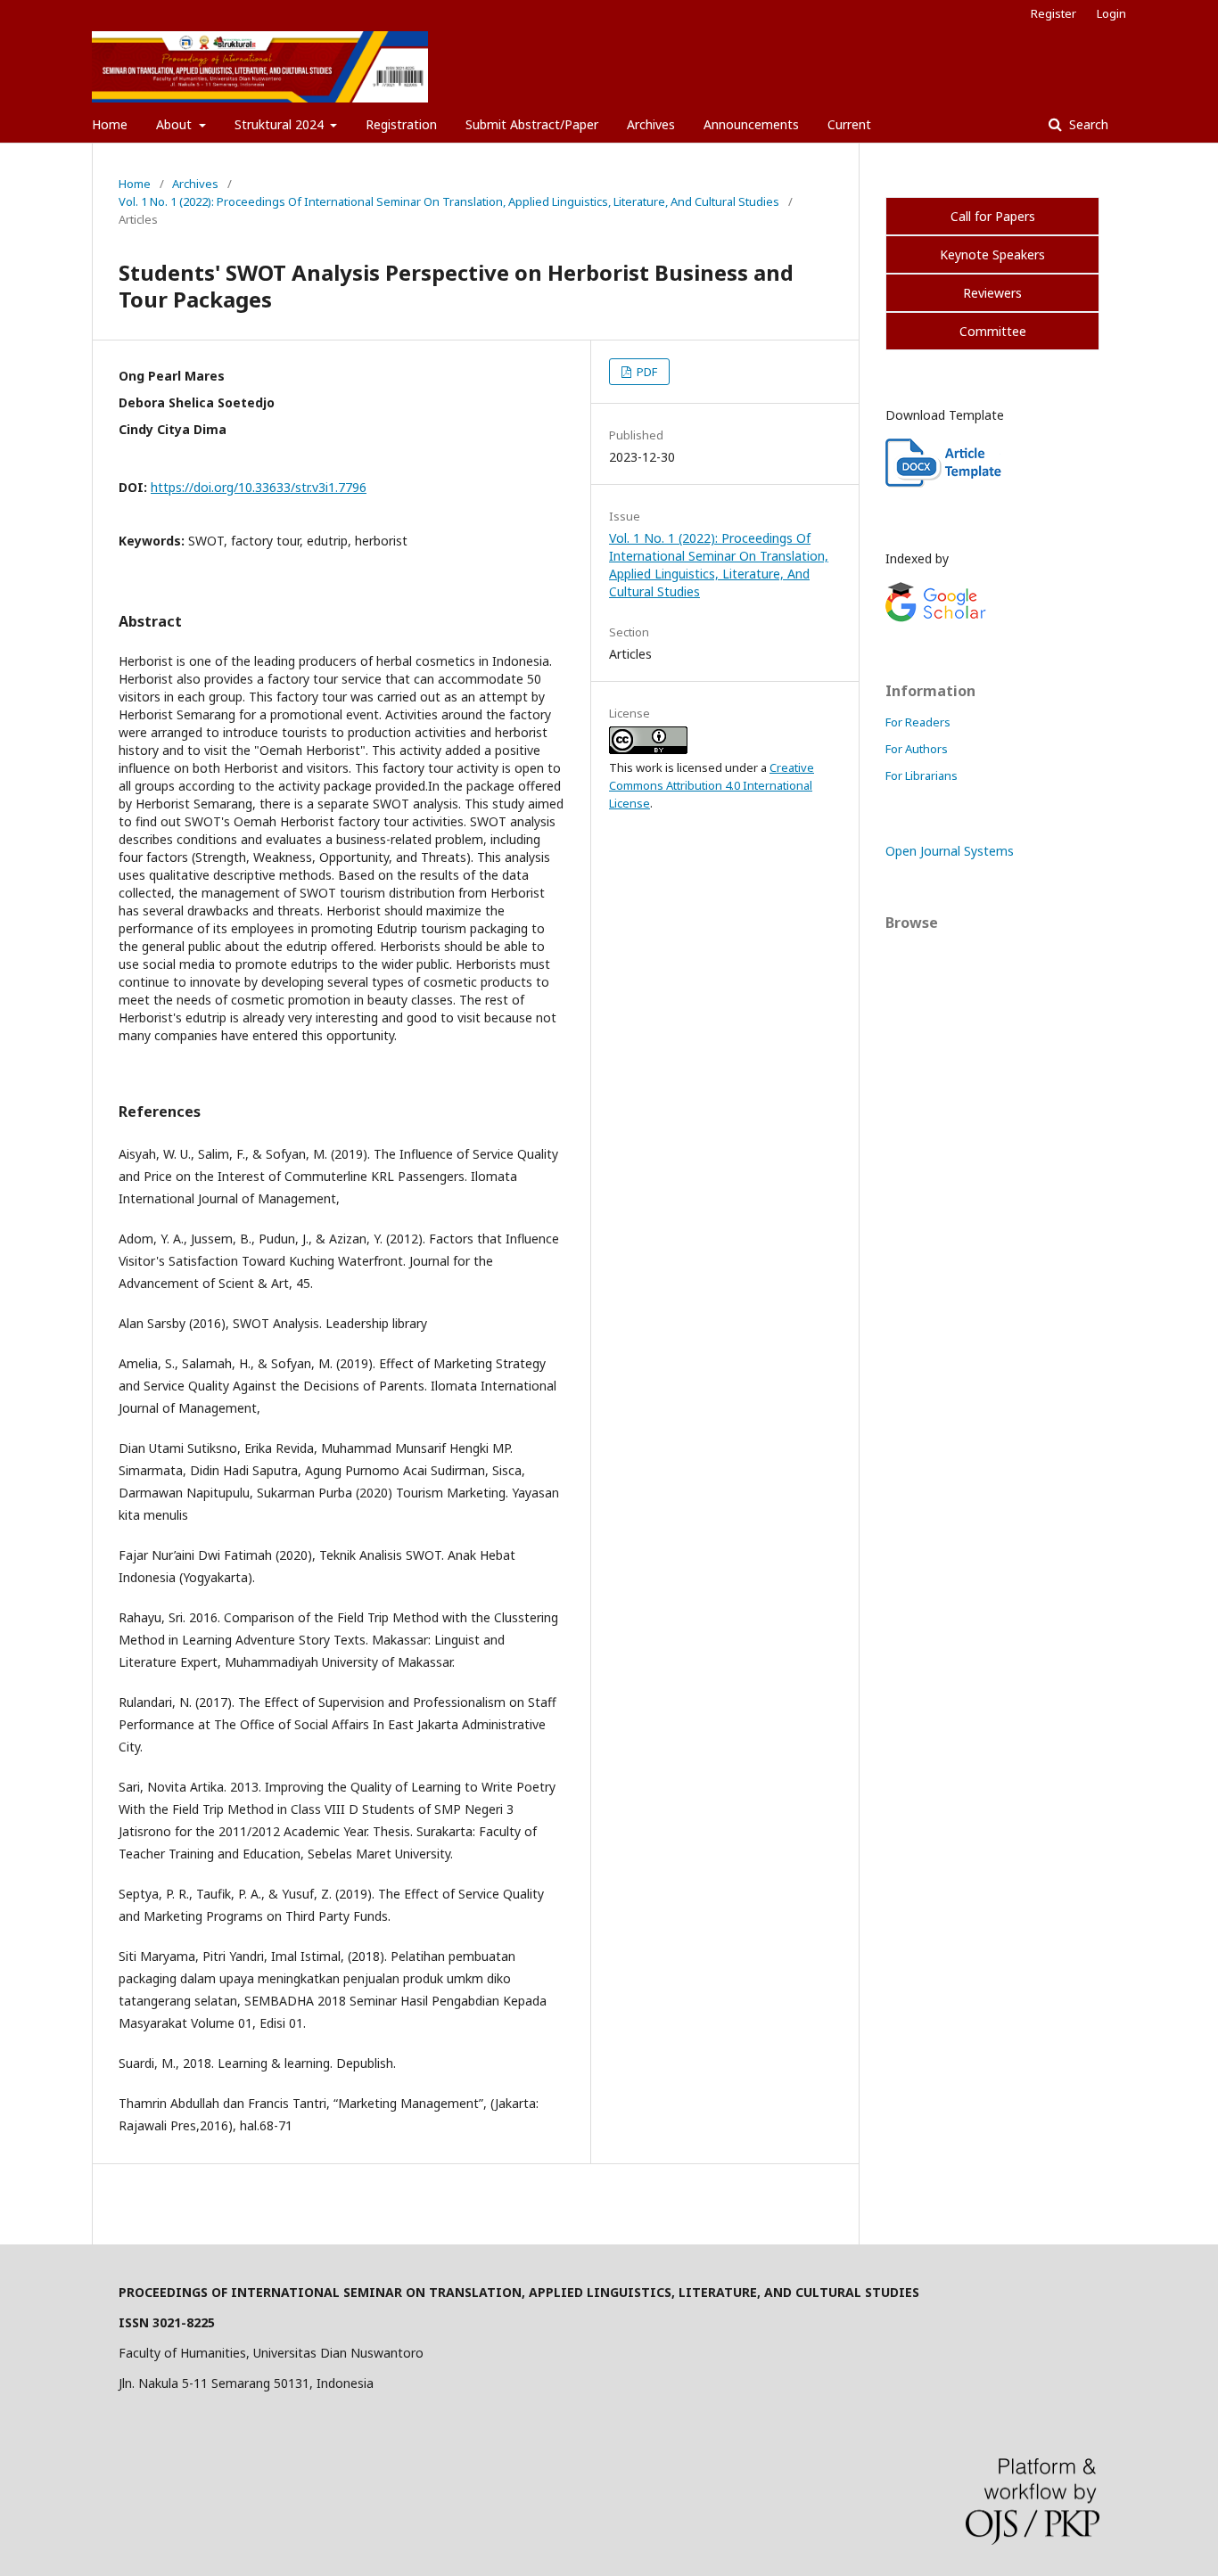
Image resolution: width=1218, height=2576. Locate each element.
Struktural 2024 (281, 124)
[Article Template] (945, 483)
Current (849, 124)
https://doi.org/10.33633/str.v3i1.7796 (259, 487)
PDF (646, 372)
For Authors (917, 749)
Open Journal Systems (950, 851)
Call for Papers (993, 216)
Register (1053, 13)
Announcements (751, 124)
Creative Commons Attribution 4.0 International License (712, 785)
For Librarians (922, 775)
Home (110, 124)
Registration (401, 124)
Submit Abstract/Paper (532, 124)
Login (1111, 13)
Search (1087, 124)
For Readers (918, 722)
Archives (651, 124)
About (176, 124)
